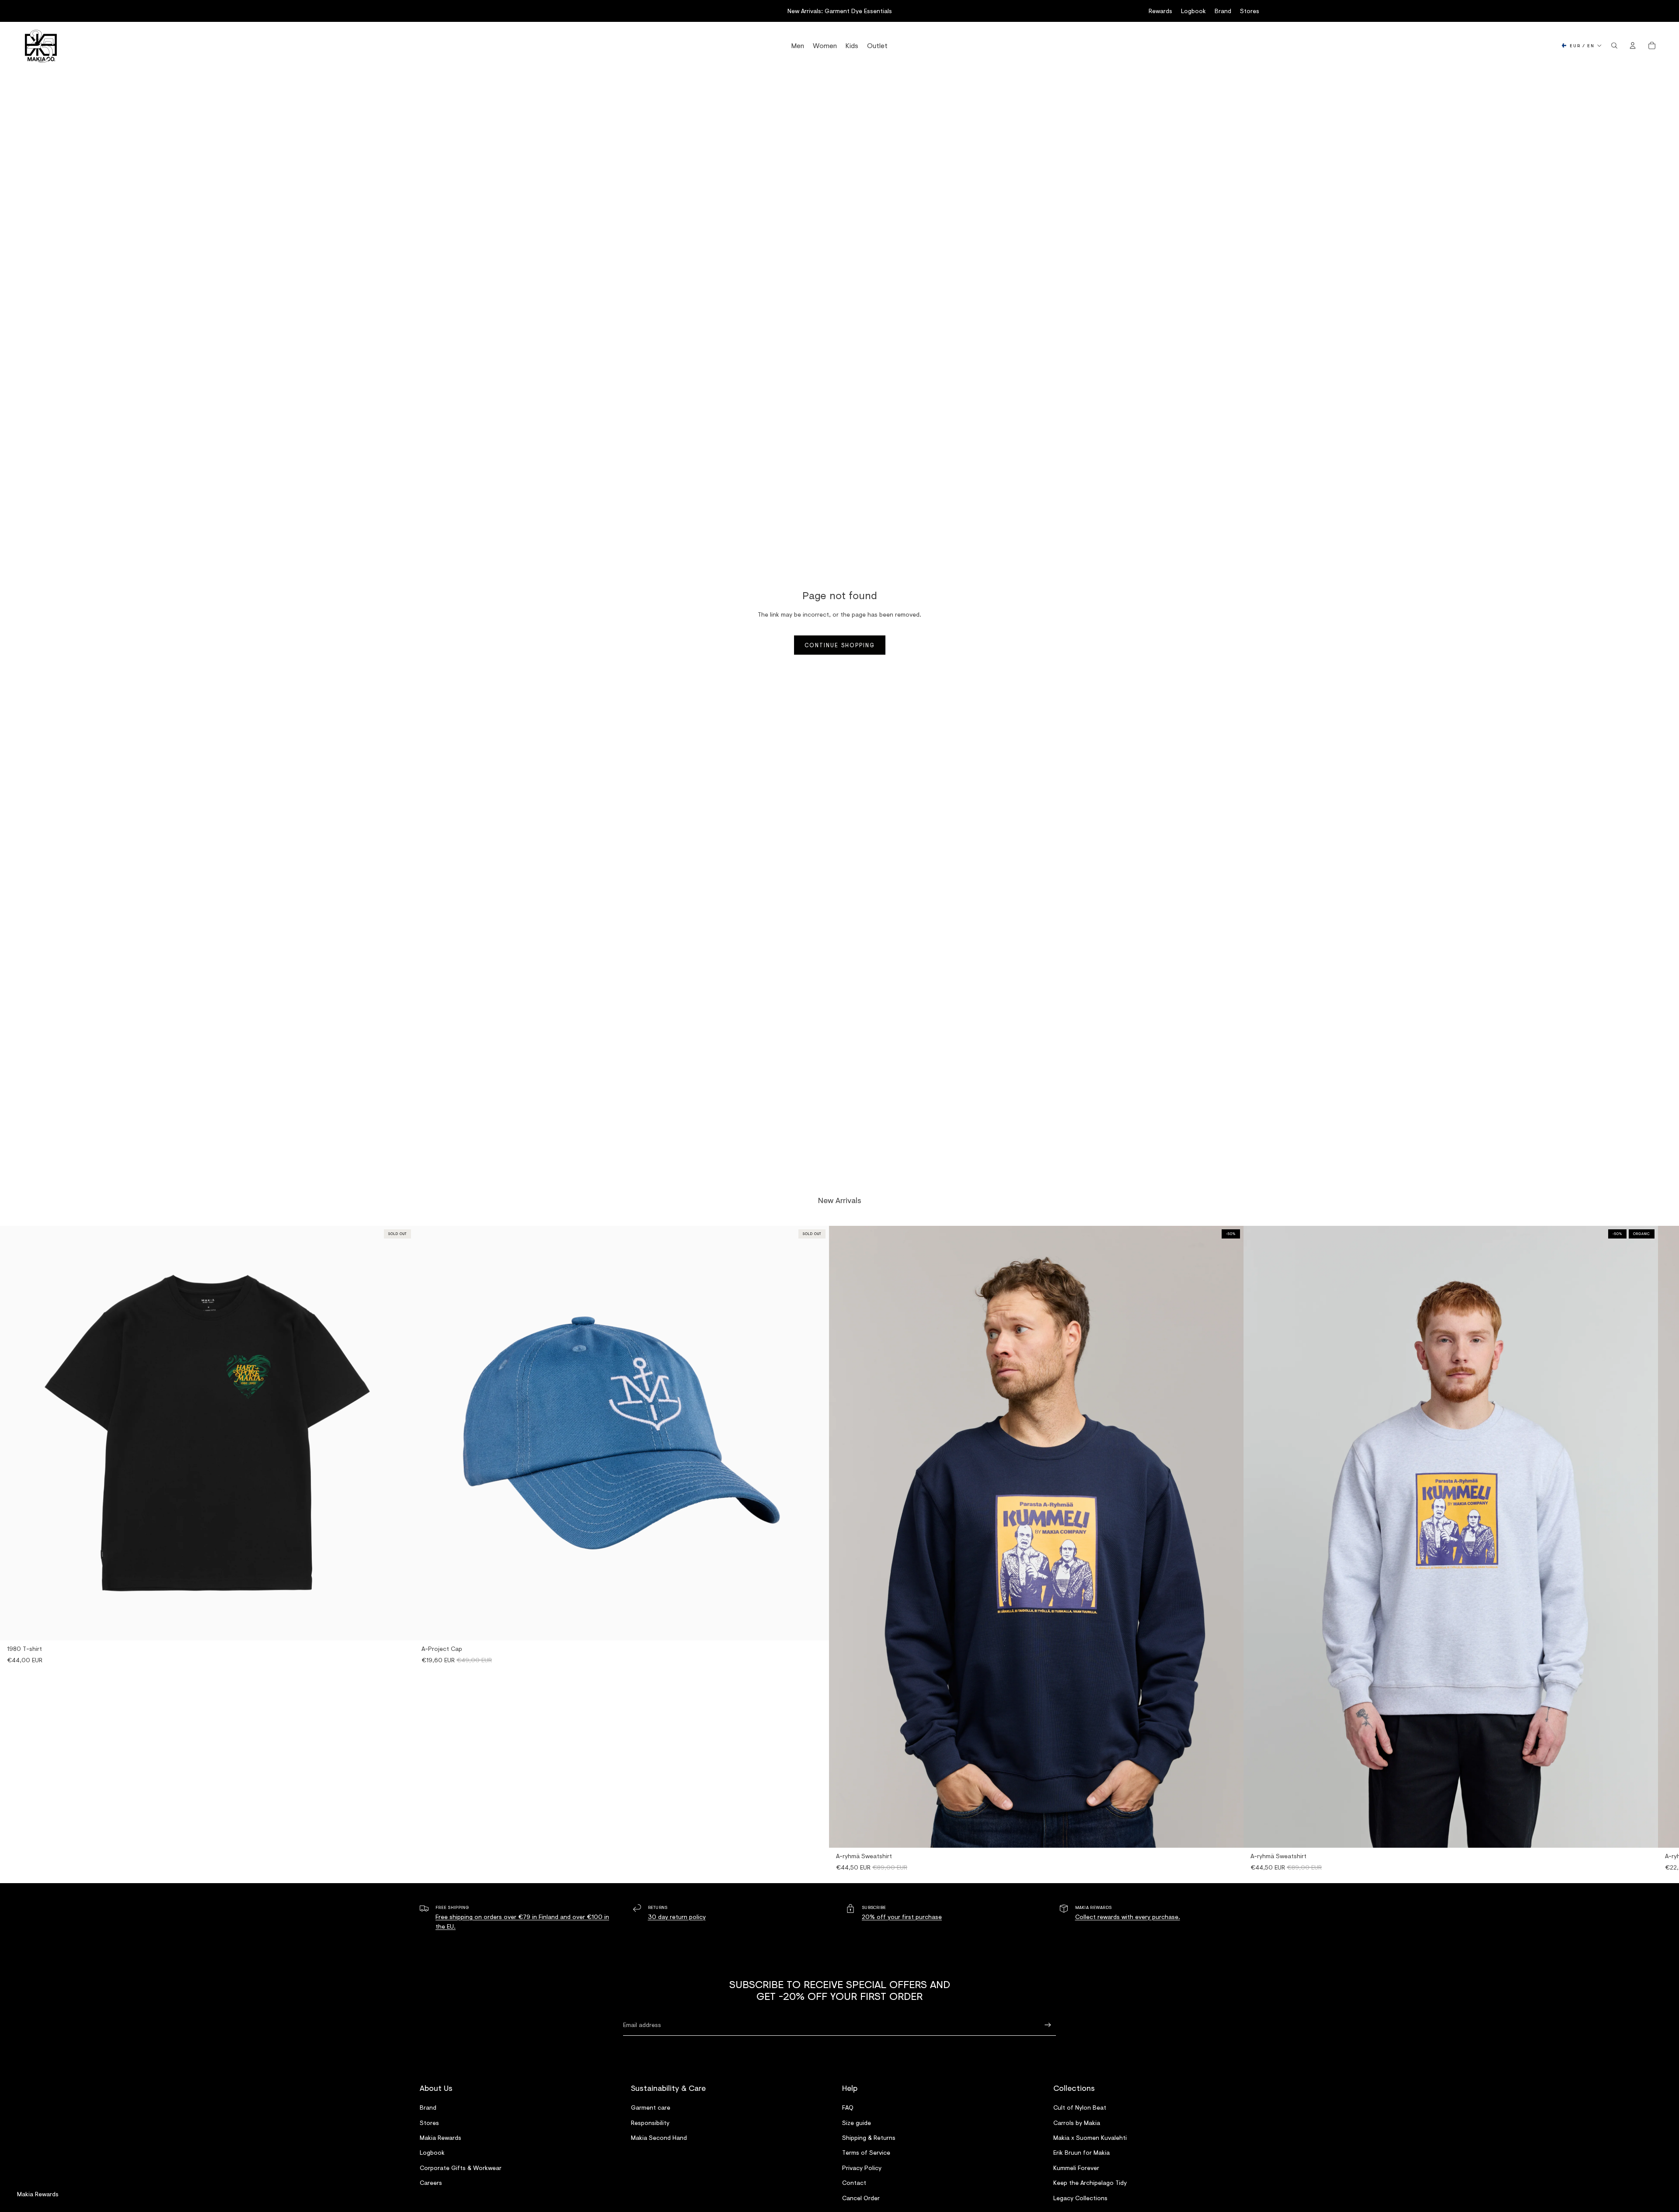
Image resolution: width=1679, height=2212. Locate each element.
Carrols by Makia (1077, 2122)
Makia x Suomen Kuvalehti (1090, 2137)
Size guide (857, 2122)
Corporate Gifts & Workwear (461, 2167)
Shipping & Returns (869, 2137)
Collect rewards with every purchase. (1128, 1917)
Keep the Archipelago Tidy (1090, 2182)
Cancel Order (861, 2197)
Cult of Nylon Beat (1080, 2107)
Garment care (651, 2107)
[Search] (1614, 45)
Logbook (1193, 11)
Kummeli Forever (1076, 2167)
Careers (431, 2182)
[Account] (1633, 45)
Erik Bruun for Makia (1082, 2152)
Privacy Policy (862, 2167)
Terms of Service (866, 2152)
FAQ (848, 2107)
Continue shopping (840, 645)
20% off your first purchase (902, 1917)
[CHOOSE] (1230, 1834)
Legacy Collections (1080, 2197)
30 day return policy (677, 1917)
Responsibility (650, 2122)
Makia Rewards (441, 2137)
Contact (854, 2182)
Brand (1223, 11)
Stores (1250, 11)
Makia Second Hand (659, 2137)
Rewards (1160, 11)
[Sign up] (1048, 2025)
